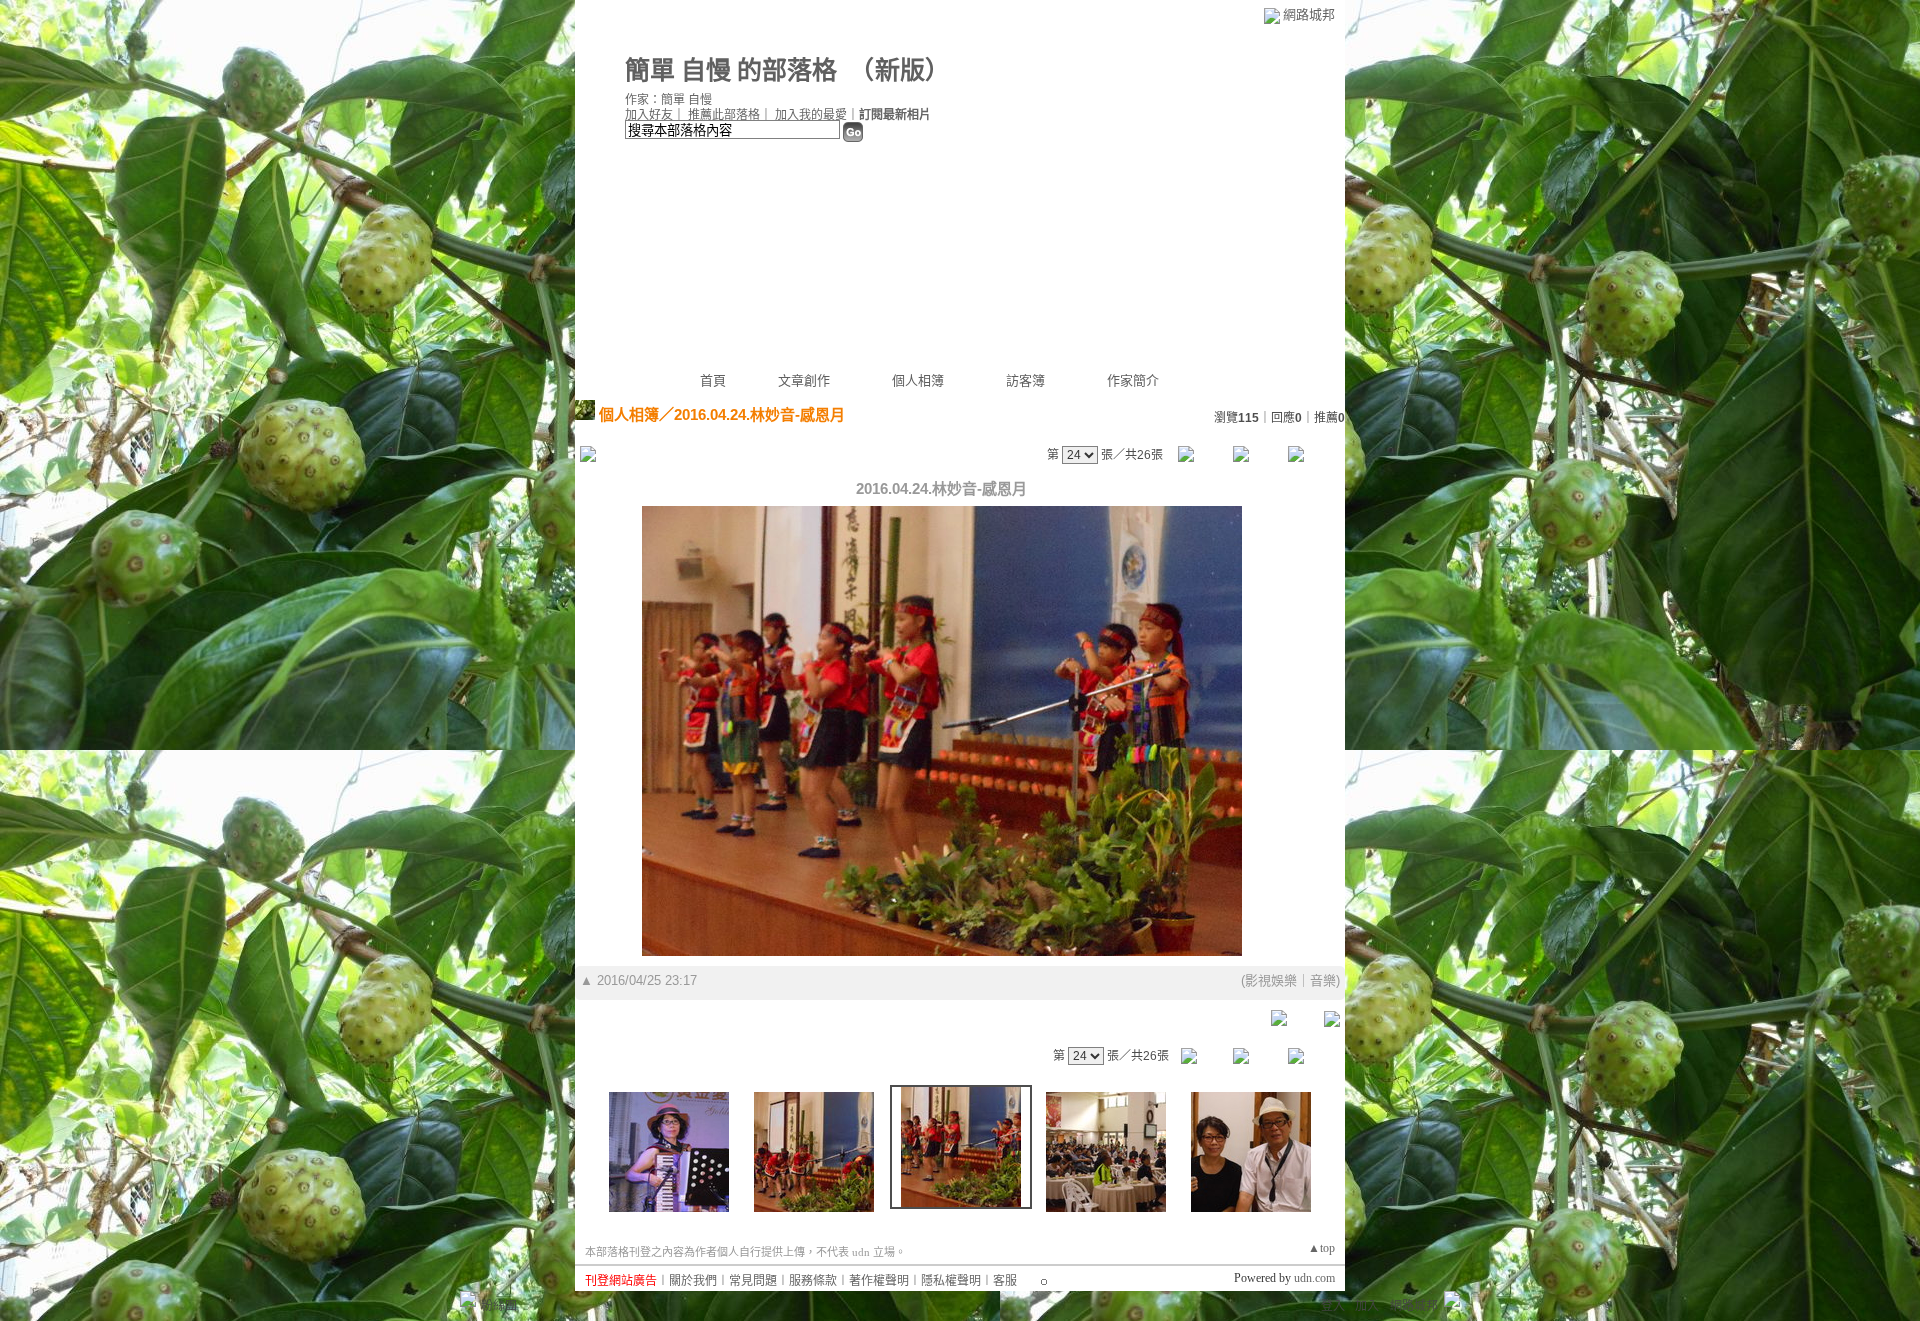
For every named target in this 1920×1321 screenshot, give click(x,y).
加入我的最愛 (811, 115)
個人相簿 (918, 380)
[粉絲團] (468, 1299)
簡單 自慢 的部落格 (731, 70)
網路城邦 (1309, 14)
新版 (900, 70)
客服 (1005, 1281)
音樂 (1323, 980)
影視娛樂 (1271, 980)
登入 (1333, 1306)
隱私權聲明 (951, 1281)
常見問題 (753, 1281)
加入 (1367, 1306)
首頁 (713, 380)
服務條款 (813, 1281)
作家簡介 (1133, 380)
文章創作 (804, 380)
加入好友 (649, 115)
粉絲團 (499, 1306)
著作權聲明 (879, 1281)
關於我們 (693, 1281)
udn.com (1314, 1278)
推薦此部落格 (724, 115)
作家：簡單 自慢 (668, 100)
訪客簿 (1025, 380)
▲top (1321, 1248)
